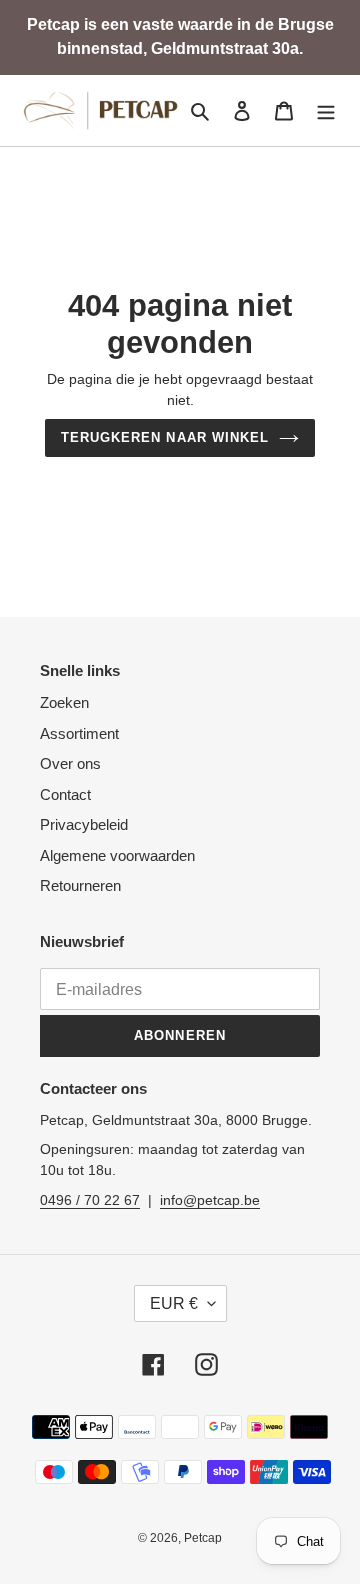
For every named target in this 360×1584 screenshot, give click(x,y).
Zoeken (64, 702)
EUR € (174, 1303)
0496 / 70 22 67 (90, 1200)
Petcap (203, 1538)
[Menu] (326, 110)
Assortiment (79, 733)
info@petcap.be (210, 1200)
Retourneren (80, 885)
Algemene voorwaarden (117, 855)
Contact (65, 794)
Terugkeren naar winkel (165, 437)
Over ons (70, 763)
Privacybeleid (84, 824)
